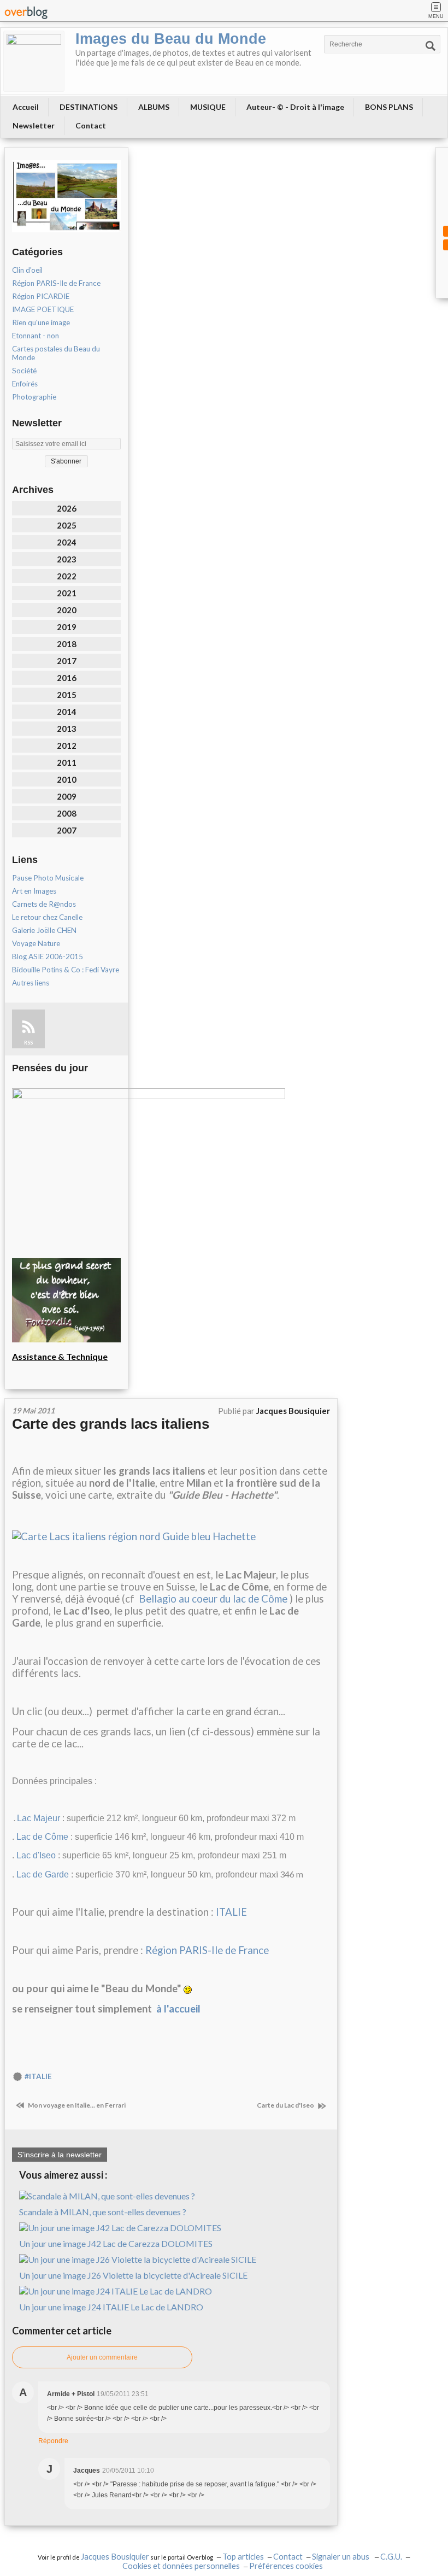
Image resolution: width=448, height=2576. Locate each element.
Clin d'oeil (27, 270)
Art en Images (34, 891)
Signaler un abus (341, 2557)
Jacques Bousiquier (115, 2557)
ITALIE (231, 1912)
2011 (67, 762)
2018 (67, 644)
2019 (67, 627)
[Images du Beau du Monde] (34, 61)
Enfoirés (25, 384)
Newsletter (34, 125)
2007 (67, 830)
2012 (67, 746)
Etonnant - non (36, 336)
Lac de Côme (42, 1837)
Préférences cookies (286, 2566)
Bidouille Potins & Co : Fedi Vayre (66, 970)
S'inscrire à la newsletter (60, 2155)
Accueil (26, 107)
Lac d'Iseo (36, 1855)
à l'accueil (178, 2009)
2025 (67, 525)
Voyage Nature (36, 943)
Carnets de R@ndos (44, 904)
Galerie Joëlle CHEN (44, 930)
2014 (67, 712)
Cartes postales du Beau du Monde (56, 353)
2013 (67, 729)
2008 (67, 813)
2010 (67, 779)
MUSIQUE (208, 107)
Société (24, 371)
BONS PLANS (389, 107)
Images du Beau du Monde (171, 39)
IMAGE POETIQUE (43, 309)
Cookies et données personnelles (181, 2566)
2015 (67, 695)
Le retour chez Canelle (47, 917)
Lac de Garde (43, 1874)
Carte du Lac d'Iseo (286, 2105)
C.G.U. (391, 2557)
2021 (67, 593)
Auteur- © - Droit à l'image (295, 107)
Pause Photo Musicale (48, 878)
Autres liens (31, 983)
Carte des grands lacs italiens (111, 1424)
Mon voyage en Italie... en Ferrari (76, 2105)
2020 (67, 610)
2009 (67, 796)
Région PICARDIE (41, 296)
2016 (67, 678)
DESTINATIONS (89, 107)
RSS (28, 1043)
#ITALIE (38, 2076)
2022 (67, 576)
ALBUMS (154, 107)
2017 (67, 661)
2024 (67, 542)
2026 (67, 508)
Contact (91, 125)
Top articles (243, 2557)
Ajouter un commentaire (102, 2357)
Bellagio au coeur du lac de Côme (213, 1599)
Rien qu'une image (41, 322)
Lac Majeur (39, 1818)
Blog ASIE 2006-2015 (48, 957)
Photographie (34, 397)
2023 (67, 559)
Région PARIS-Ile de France (56, 283)
